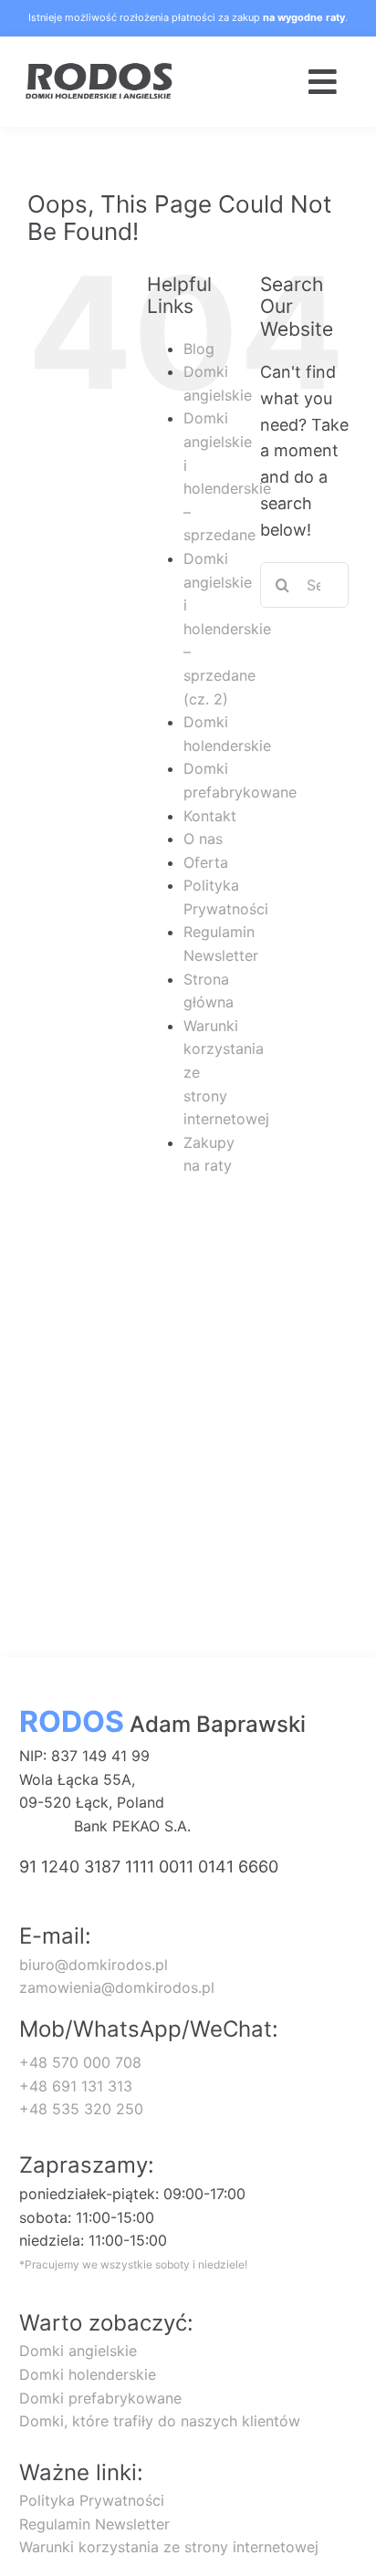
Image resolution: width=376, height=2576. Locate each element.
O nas (203, 839)
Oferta (206, 862)
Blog (199, 349)
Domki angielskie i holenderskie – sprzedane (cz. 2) (227, 629)
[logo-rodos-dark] (100, 70)
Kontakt (210, 816)
